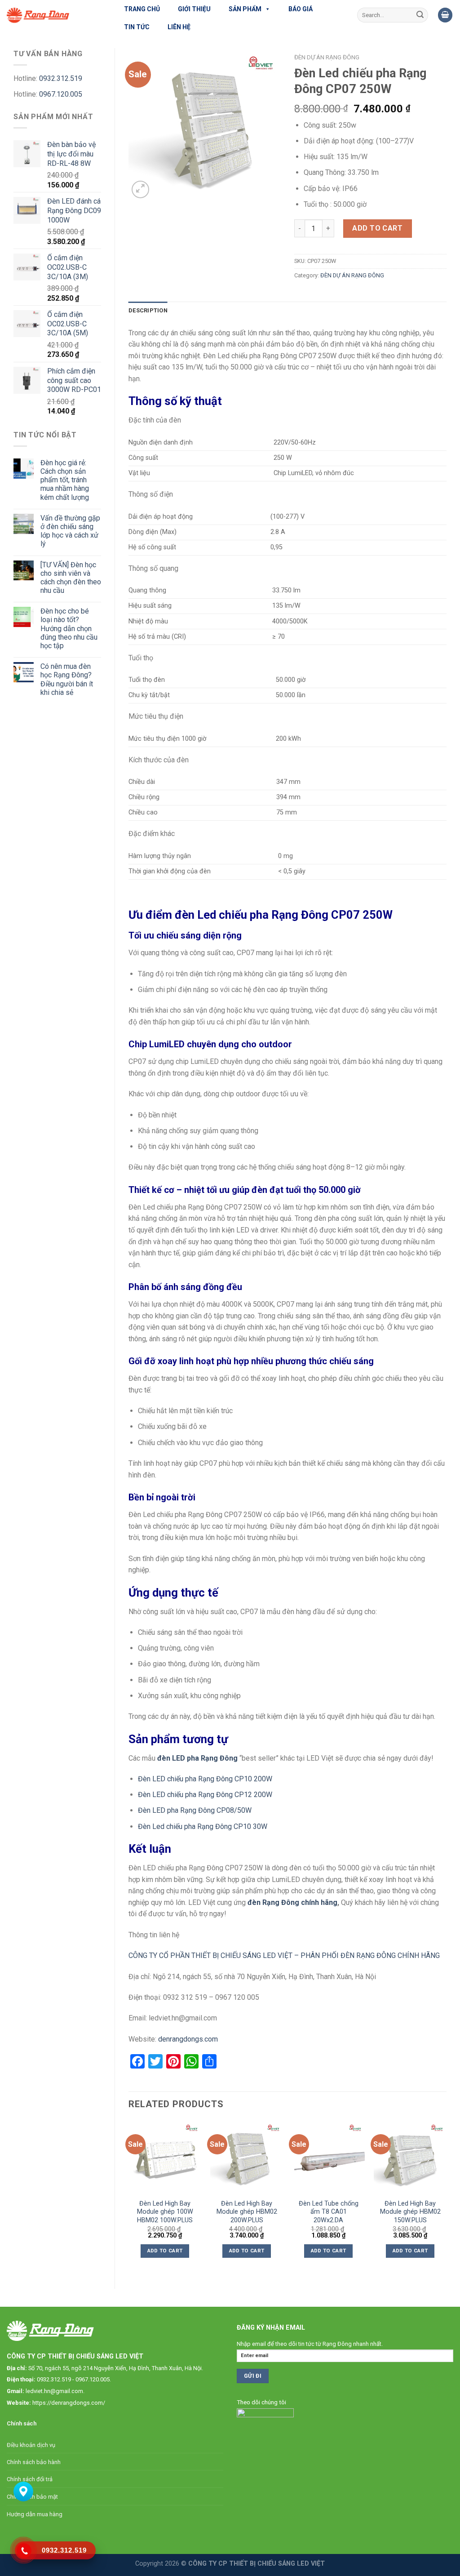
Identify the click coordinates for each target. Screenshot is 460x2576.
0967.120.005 (61, 94)
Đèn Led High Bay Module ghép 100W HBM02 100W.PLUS (165, 2212)
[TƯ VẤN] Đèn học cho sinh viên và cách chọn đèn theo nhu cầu (71, 578)
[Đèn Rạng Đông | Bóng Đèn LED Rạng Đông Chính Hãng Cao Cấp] (54, 15)
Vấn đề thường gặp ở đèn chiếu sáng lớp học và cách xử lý (70, 531)
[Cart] (445, 15)
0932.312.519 (61, 78)
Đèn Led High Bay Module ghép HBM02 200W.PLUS (247, 2212)
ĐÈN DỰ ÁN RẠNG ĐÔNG (327, 57)
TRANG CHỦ (142, 9)
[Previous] (129, 2197)
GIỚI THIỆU (194, 9)
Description (148, 310)
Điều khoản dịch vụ (31, 2445)
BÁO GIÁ (301, 9)
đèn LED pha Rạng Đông (197, 1758)
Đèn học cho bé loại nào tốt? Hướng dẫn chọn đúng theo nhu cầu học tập (69, 628)
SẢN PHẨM (245, 9)
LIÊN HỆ (179, 27)
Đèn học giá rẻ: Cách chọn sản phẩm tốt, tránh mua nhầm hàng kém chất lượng (65, 480)
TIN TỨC (137, 27)
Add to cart (377, 228)
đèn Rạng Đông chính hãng (292, 1902)
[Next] (446, 2197)
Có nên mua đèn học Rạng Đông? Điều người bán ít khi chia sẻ (67, 679)
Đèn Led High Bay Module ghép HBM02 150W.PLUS (410, 2212)
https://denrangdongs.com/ (69, 2403)
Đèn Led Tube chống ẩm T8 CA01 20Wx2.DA (329, 2212)
